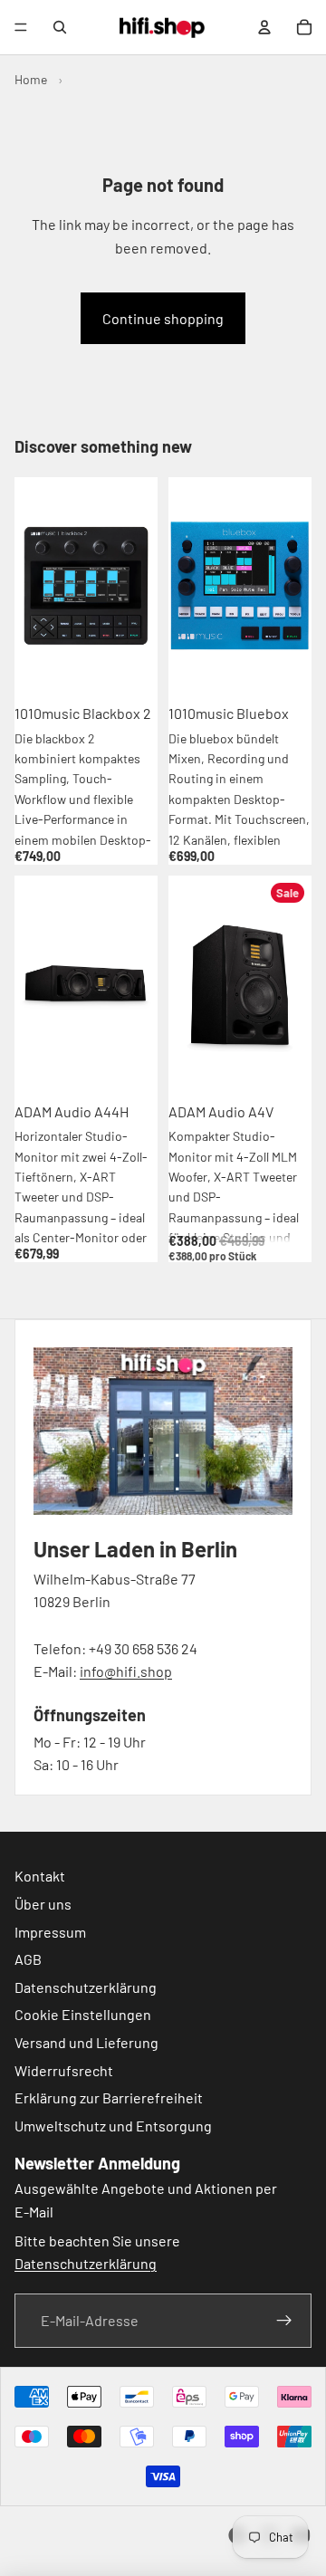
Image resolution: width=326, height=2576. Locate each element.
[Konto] (264, 27)
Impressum (50, 1931)
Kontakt (40, 1876)
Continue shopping (163, 318)
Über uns (43, 1904)
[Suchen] (60, 27)
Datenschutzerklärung (86, 1987)
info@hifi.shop (126, 1671)
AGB (28, 1959)
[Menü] (21, 27)
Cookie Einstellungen (83, 2014)
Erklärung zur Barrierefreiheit (109, 2097)
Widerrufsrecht (64, 2069)
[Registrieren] (284, 2321)
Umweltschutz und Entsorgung (113, 2126)
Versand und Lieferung (86, 2042)
